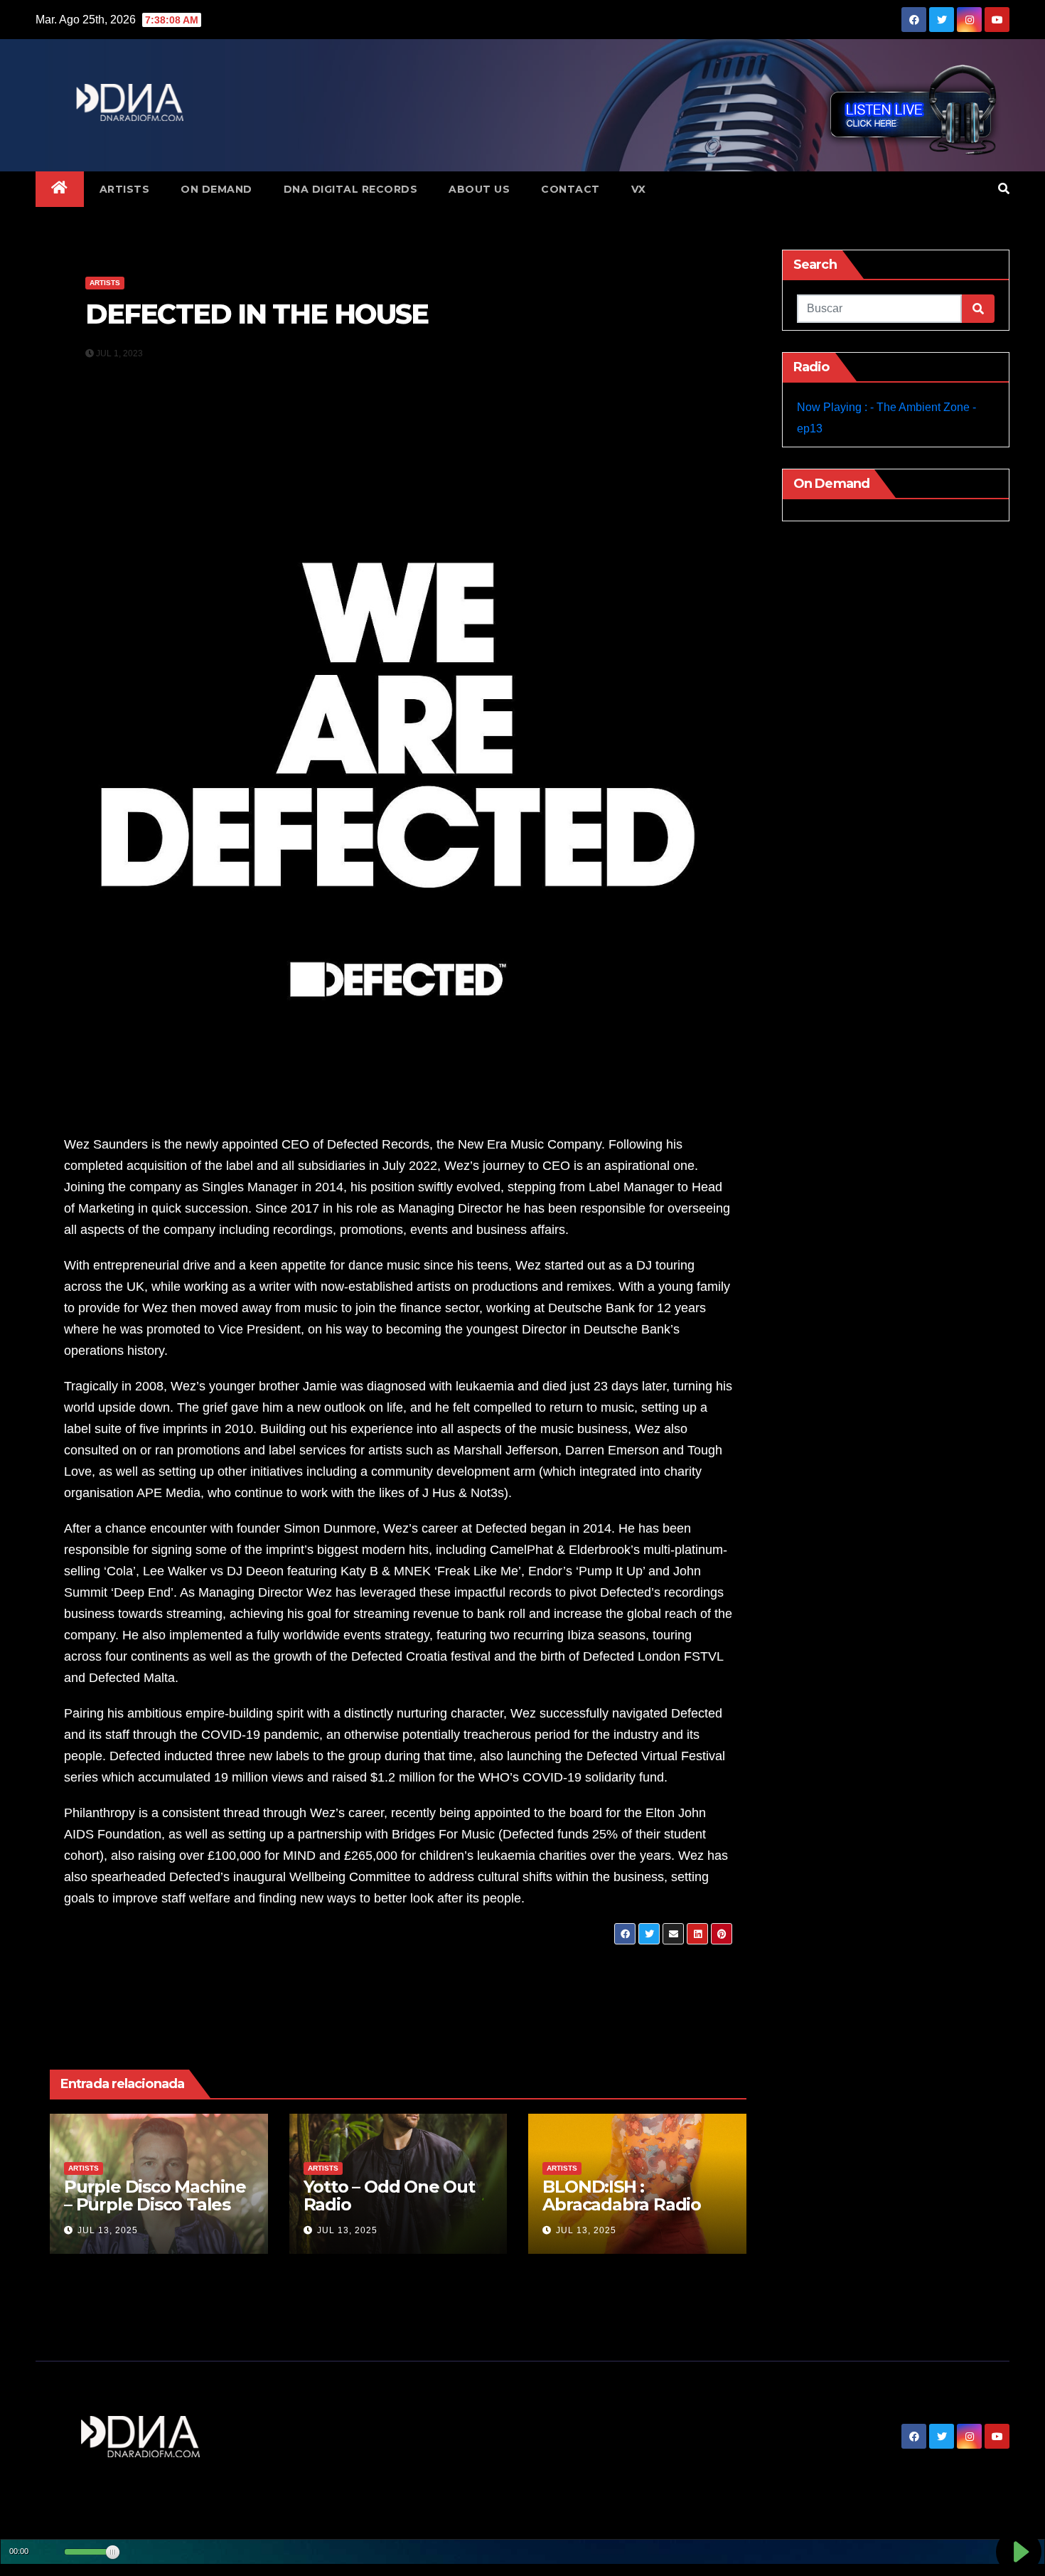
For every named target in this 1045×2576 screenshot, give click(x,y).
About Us (479, 189)
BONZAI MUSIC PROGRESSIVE (620, 1966)
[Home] (60, 189)
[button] (1004, 189)
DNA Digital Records (351, 189)
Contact (570, 189)
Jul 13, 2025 (108, 2230)
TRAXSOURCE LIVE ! (145, 1966)
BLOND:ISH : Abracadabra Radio (622, 2196)
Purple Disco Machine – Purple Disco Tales (155, 2196)
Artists (125, 189)
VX (639, 189)
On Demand (216, 189)
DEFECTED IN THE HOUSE (257, 314)
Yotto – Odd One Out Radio (389, 2196)
